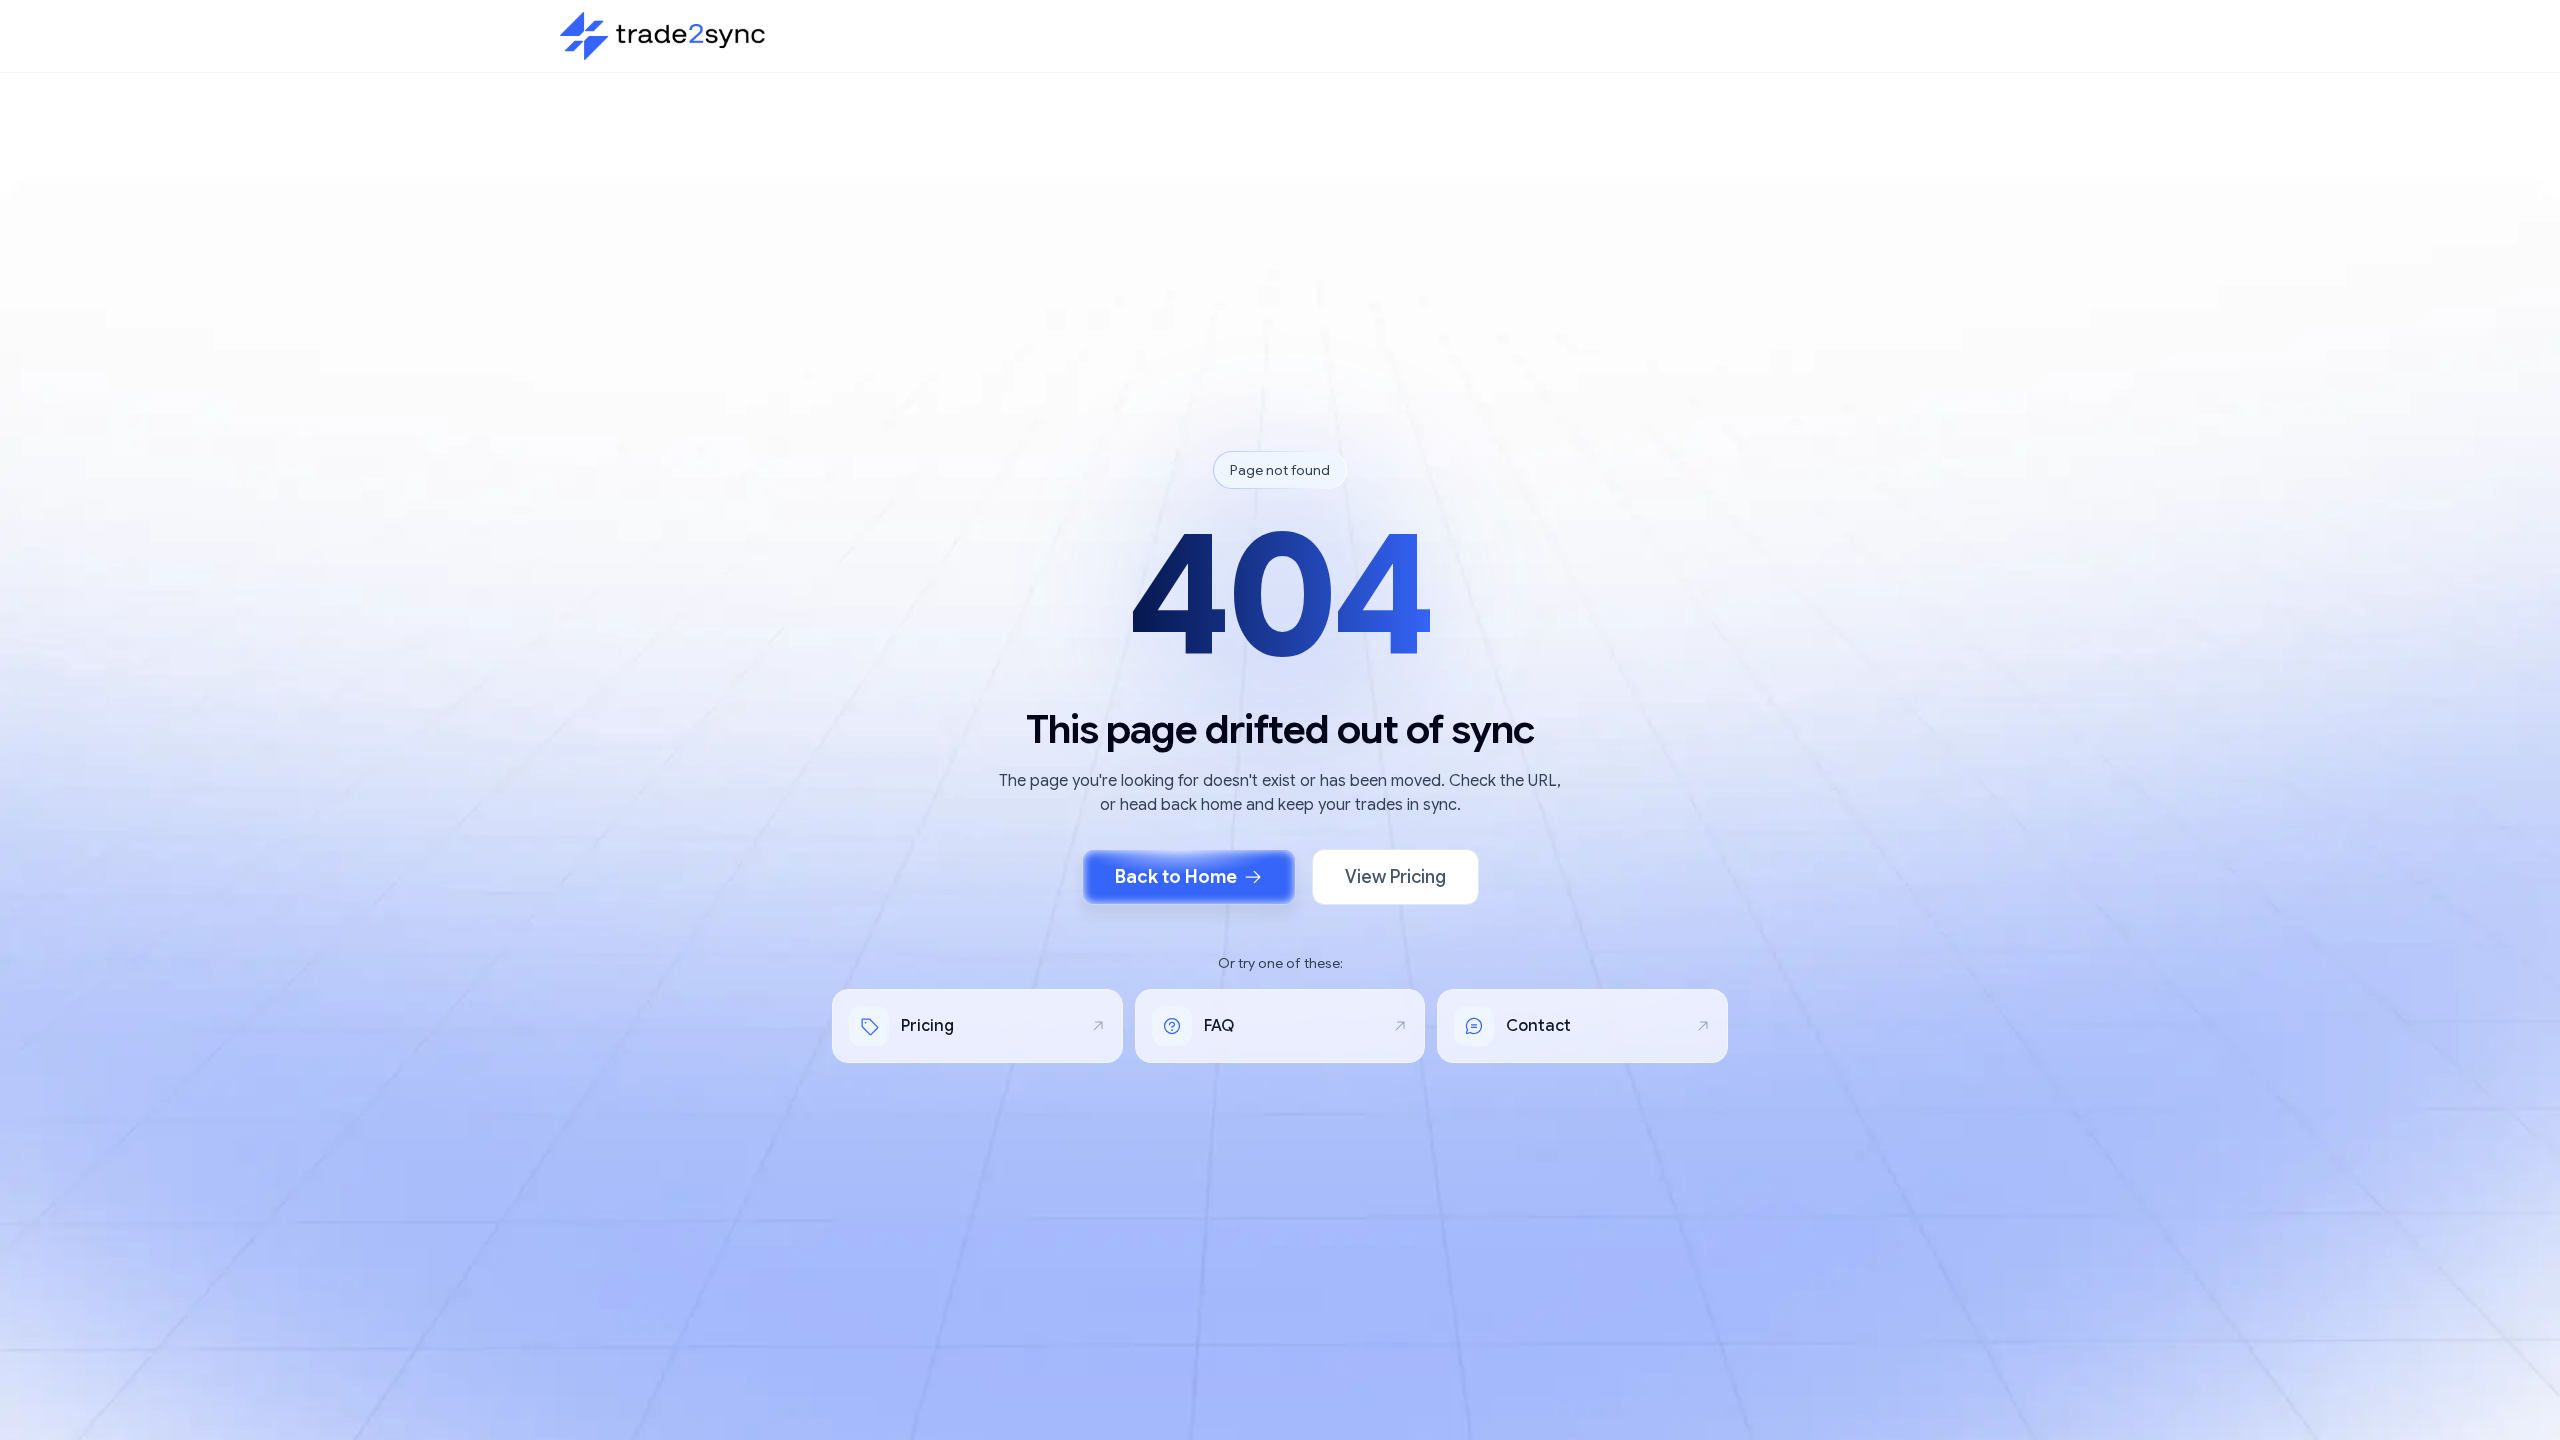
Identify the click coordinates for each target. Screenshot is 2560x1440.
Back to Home (1176, 877)
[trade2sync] (662, 36)
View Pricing (1395, 877)
